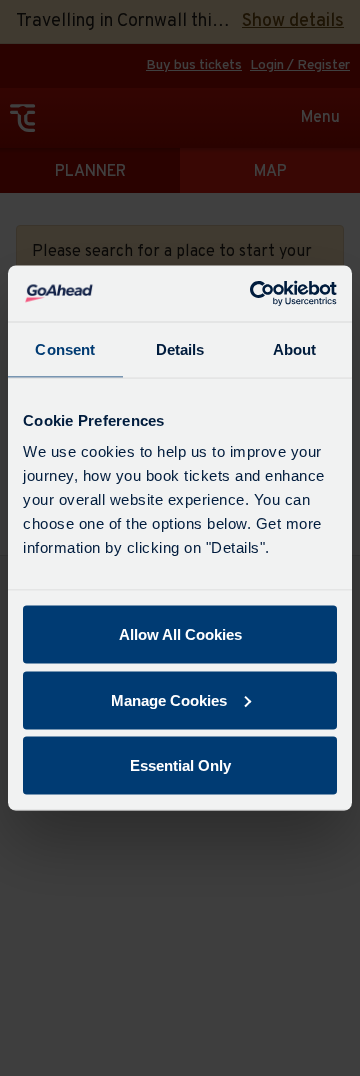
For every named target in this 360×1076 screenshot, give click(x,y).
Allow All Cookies (180, 634)
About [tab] (295, 348)
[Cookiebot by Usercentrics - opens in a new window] (254, 294)
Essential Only (180, 765)
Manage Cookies (169, 699)
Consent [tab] (65, 348)
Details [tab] (180, 348)
